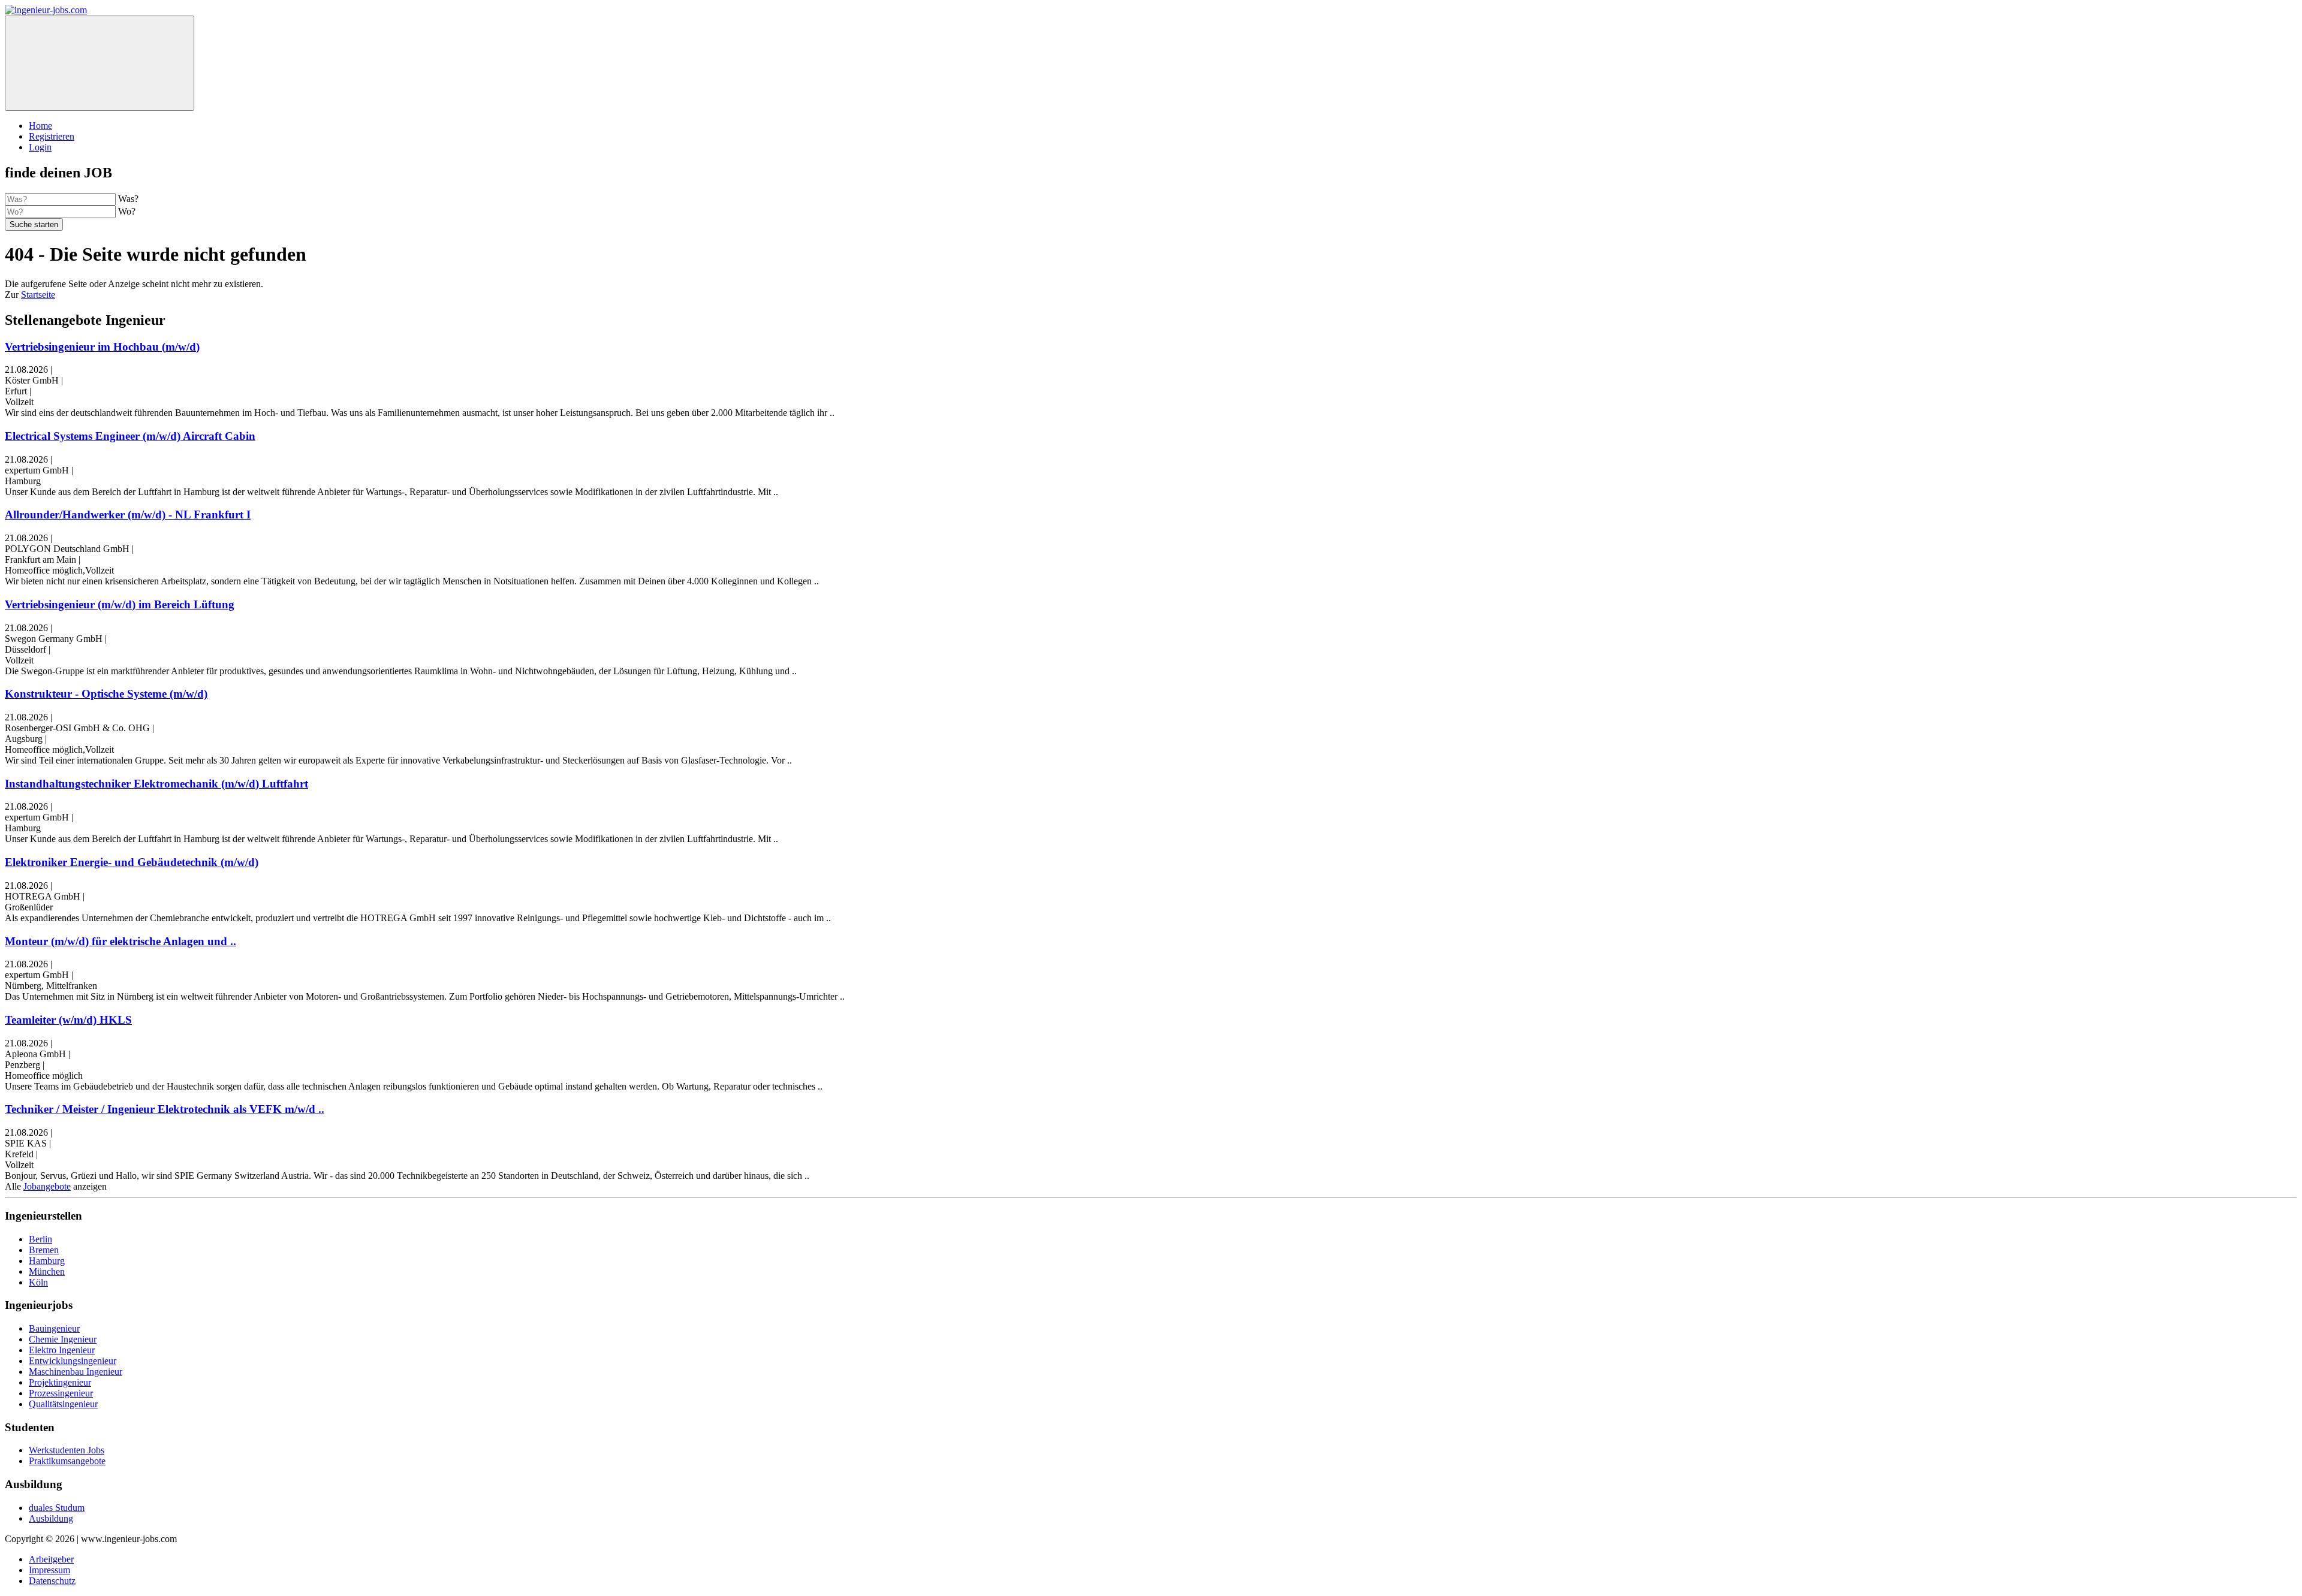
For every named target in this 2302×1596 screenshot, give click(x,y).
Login (40, 147)
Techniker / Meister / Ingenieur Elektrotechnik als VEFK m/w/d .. (165, 1109)
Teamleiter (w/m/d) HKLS (68, 1020)
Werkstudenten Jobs (67, 1450)
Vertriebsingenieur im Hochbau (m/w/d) (102, 347)
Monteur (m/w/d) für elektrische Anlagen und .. (120, 941)
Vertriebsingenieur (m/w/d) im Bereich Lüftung (120, 604)
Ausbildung (51, 1518)
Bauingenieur (54, 1328)
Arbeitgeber (51, 1559)
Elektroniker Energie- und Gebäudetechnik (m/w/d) (132, 862)
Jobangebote (47, 1186)
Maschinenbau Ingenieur (76, 1372)
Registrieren (52, 136)
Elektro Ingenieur (62, 1350)
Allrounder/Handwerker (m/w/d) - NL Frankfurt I (128, 515)
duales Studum (57, 1508)
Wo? (127, 211)
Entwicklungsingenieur (73, 1361)
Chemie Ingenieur (63, 1339)
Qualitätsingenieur (63, 1404)
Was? (128, 199)
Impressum (49, 1570)
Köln (38, 1282)
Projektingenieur (60, 1382)
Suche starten (34, 224)
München (47, 1271)
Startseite (38, 295)
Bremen (44, 1250)
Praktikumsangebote (67, 1461)
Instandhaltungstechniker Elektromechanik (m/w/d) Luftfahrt (156, 784)
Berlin (40, 1239)
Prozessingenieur (61, 1393)
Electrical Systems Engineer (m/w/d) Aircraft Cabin (130, 436)
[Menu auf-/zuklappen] (100, 63)
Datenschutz (52, 1581)
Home (40, 126)
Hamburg (47, 1261)
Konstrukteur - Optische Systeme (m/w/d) (106, 694)
